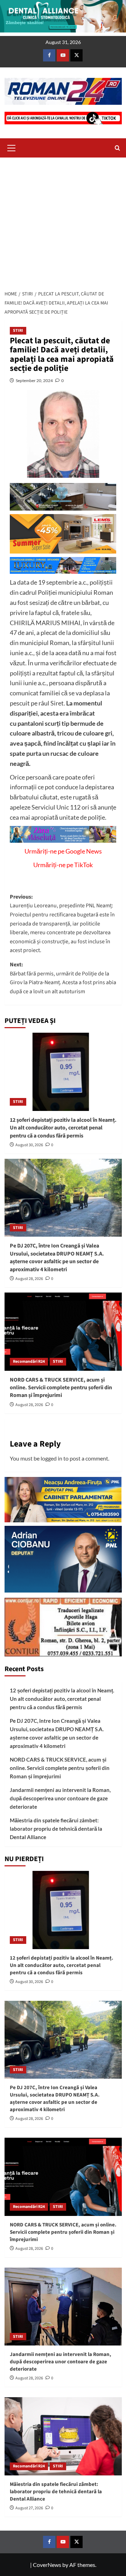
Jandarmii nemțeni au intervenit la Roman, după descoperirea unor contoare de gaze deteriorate (60, 1798)
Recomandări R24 (29, 1362)
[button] (12, 147)
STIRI (18, 331)
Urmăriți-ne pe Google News (63, 851)
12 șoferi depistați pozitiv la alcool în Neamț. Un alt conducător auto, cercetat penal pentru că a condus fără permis (63, 1128)
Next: (63, 978)
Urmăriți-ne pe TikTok (63, 865)
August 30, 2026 (29, 1145)
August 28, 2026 (29, 1279)
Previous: (62, 924)
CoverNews (47, 2565)
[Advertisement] (63, 222)
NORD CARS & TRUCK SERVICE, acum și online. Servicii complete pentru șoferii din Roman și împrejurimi (61, 1388)
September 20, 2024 (34, 380)
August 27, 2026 (29, 2508)
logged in (51, 1458)
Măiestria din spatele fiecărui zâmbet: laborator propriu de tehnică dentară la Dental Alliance (56, 1829)
